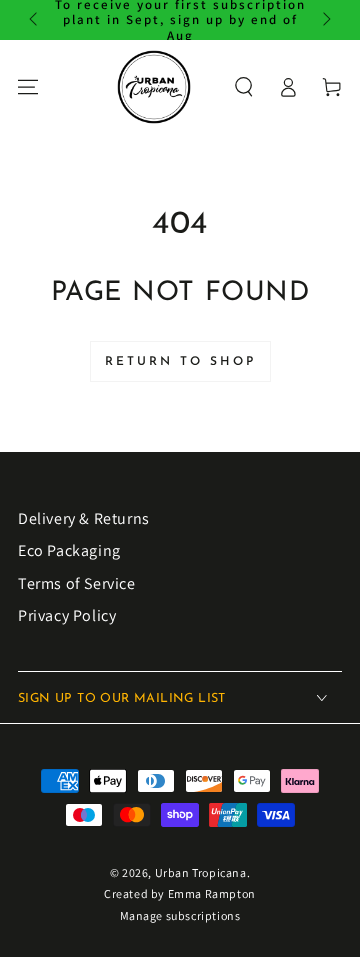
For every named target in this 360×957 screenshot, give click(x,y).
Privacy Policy (67, 615)
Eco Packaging (69, 550)
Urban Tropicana (201, 872)
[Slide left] (35, 20)
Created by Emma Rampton (180, 893)
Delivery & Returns (84, 518)
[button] (244, 87)
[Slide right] (325, 20)
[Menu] (28, 87)
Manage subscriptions (180, 915)
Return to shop (180, 362)
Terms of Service (77, 583)
